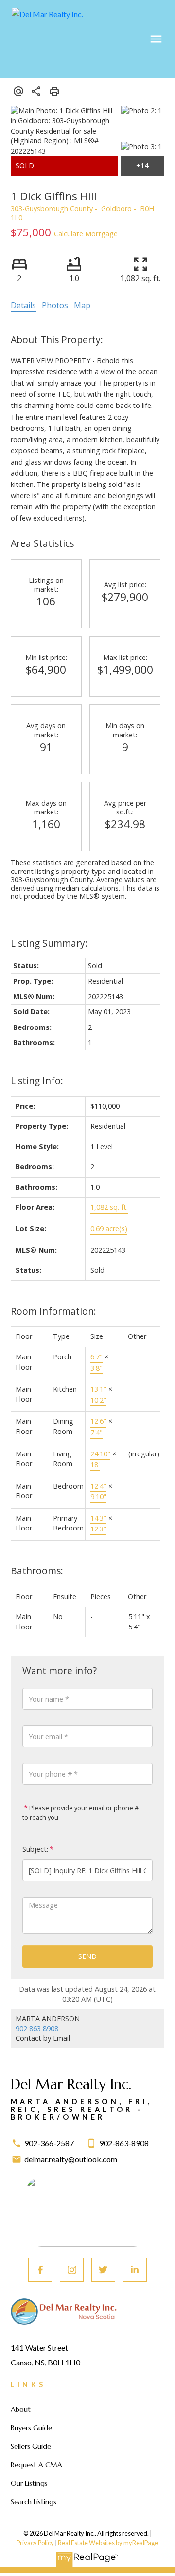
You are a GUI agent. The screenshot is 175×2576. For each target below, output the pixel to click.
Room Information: (53, 1311)
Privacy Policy (35, 2543)
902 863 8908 (37, 2028)
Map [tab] (82, 305)
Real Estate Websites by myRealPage (108, 2543)
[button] (40, 2270)
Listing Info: (37, 1080)
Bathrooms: (37, 1571)
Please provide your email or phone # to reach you (80, 1813)
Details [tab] (23, 305)
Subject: (35, 1849)
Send (87, 1956)
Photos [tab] (55, 305)
